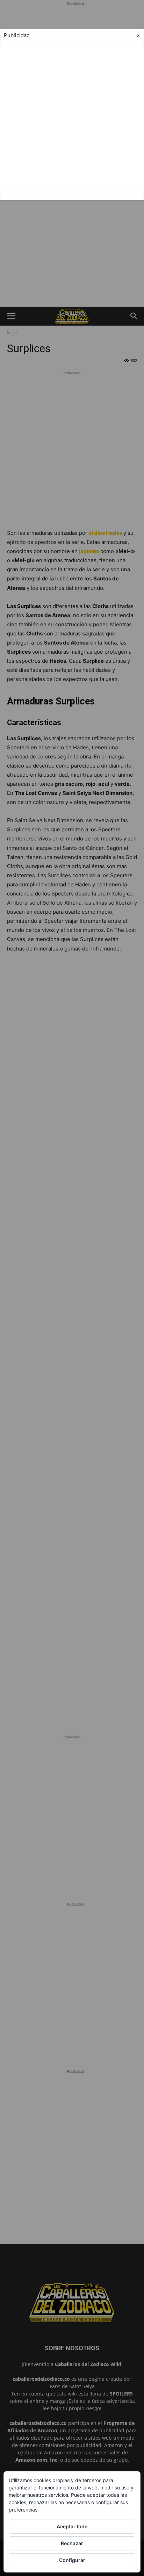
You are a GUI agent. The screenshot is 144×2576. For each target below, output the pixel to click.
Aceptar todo (72, 2526)
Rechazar (72, 2543)
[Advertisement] (72, 119)
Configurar (72, 2560)
